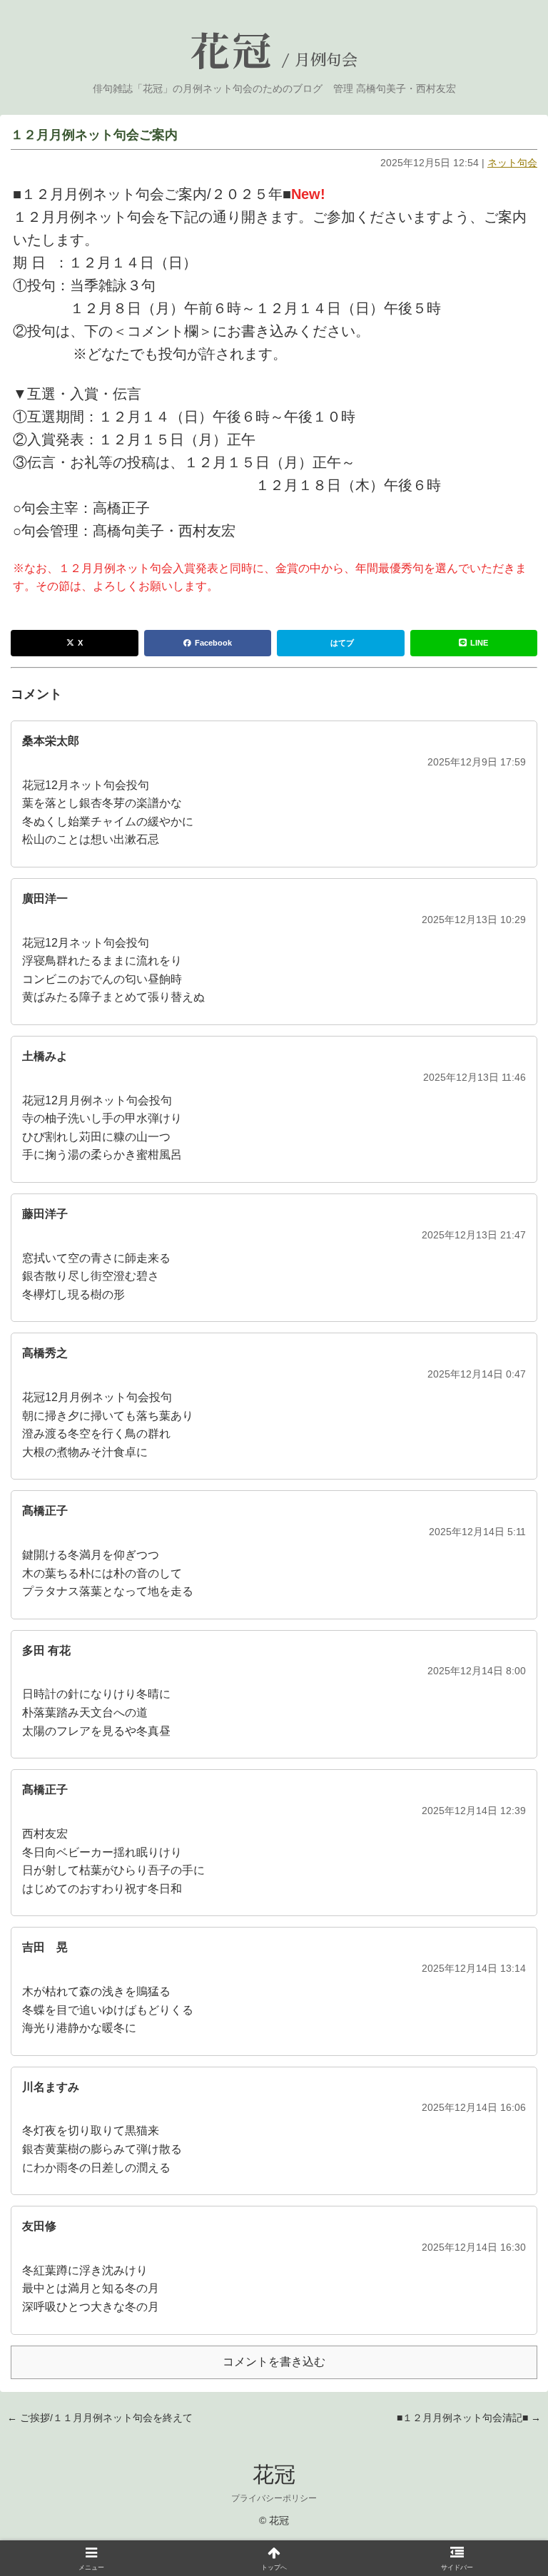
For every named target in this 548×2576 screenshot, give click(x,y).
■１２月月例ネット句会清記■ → (469, 2418)
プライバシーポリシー (274, 2498)
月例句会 (326, 61)
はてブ (342, 643)
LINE (479, 643)
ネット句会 (512, 163)
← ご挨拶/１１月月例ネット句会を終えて (100, 2418)
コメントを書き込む (274, 2362)
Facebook (213, 643)
